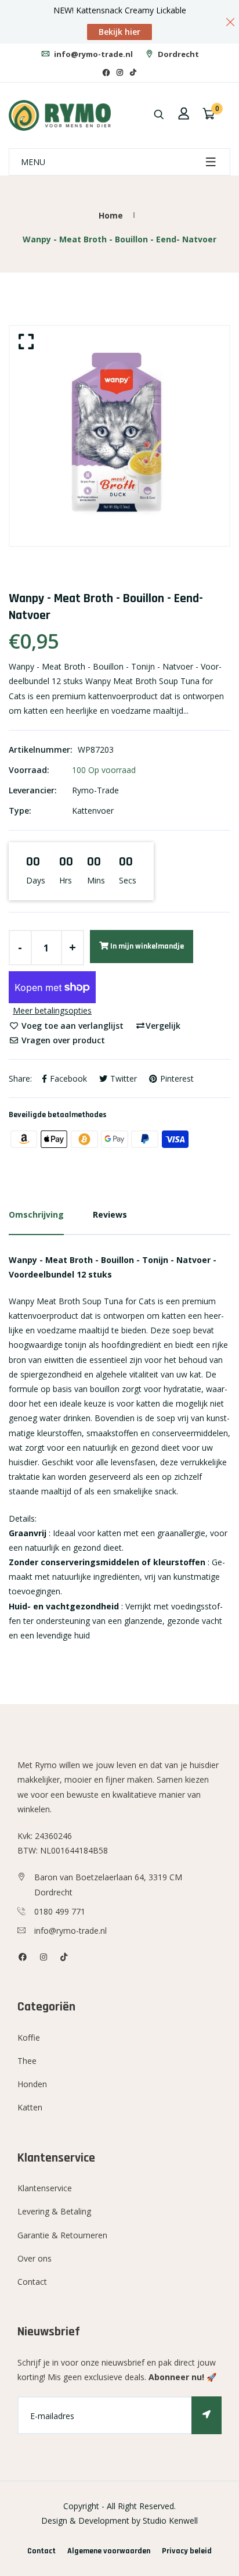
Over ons (35, 2258)
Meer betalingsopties (52, 1010)
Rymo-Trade (95, 790)
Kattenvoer (93, 811)
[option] (119, 436)
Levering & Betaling (54, 2211)
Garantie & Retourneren (62, 2235)
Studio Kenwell (170, 2520)
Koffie (29, 2037)
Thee (27, 2061)
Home (111, 215)
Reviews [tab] (110, 1214)
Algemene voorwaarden (109, 2551)
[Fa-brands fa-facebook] (106, 72)
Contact (32, 2282)
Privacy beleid (187, 2551)
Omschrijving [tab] (36, 1214)
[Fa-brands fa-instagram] (120, 72)
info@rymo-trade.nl (93, 54)
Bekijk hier (119, 32)
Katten (30, 2107)
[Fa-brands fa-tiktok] (133, 72)
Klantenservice (45, 2188)
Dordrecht (178, 54)
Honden (32, 2084)
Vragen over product (62, 1040)
